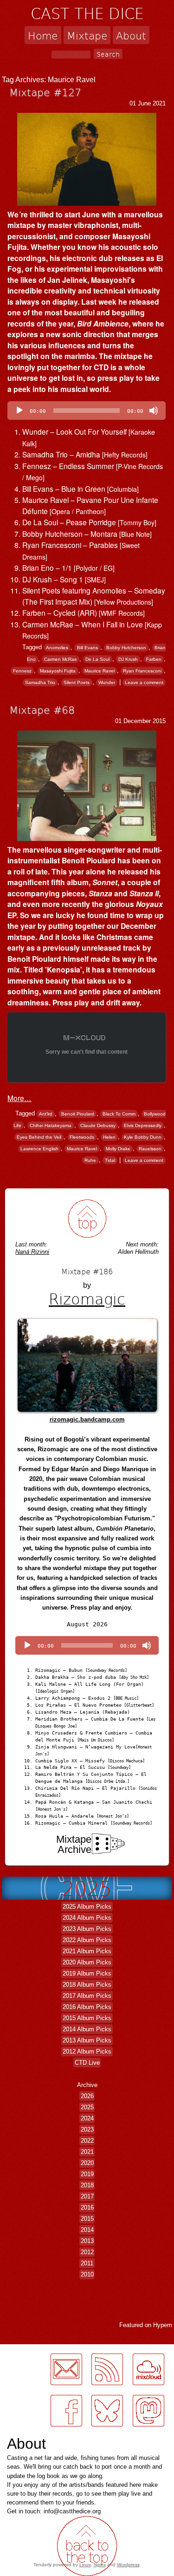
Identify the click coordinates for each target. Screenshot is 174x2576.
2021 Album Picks (87, 1951)
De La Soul (97, 659)
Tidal (110, 1160)
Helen (109, 1137)
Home (43, 35)
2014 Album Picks (87, 2029)
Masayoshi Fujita (58, 671)
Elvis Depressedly (143, 1125)
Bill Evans (87, 648)
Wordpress (128, 2565)
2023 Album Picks (87, 1929)
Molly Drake (118, 1149)
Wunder (107, 682)
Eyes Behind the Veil (39, 1137)
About (131, 35)
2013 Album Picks (87, 2040)
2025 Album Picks (87, 1907)
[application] (87, 411)
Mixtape (87, 35)
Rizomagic (87, 1298)
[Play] (19, 411)
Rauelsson (150, 1149)
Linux (85, 2565)
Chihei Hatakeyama (51, 1125)
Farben (154, 659)
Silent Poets (77, 682)
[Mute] (154, 411)
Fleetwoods (82, 1137)
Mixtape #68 (42, 710)
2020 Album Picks (87, 1962)
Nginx (100, 2565)
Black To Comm (119, 1114)
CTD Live (87, 2063)
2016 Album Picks (87, 2007)
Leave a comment (144, 682)
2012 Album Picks (87, 2051)
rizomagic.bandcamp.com (87, 1419)
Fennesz (22, 671)
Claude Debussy (98, 1125)
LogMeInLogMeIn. (30, 2432)
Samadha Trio (40, 682)
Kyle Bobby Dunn (143, 1137)
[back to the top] (87, 1218)
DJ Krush (128, 659)
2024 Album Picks (87, 1918)
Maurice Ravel (100, 671)
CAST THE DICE (87, 13)
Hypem (163, 2325)
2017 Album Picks (87, 1996)
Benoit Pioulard (78, 1114)
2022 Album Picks (87, 1940)
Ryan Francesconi (142, 671)
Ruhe (90, 1160)
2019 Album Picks (87, 1973)
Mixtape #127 (45, 92)
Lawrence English (39, 1149)
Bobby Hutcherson (126, 648)
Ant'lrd (46, 1114)
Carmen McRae (61, 659)
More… (19, 1098)
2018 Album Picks (87, 1985)
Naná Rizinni (32, 1252)
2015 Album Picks (87, 2018)
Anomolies (57, 648)
